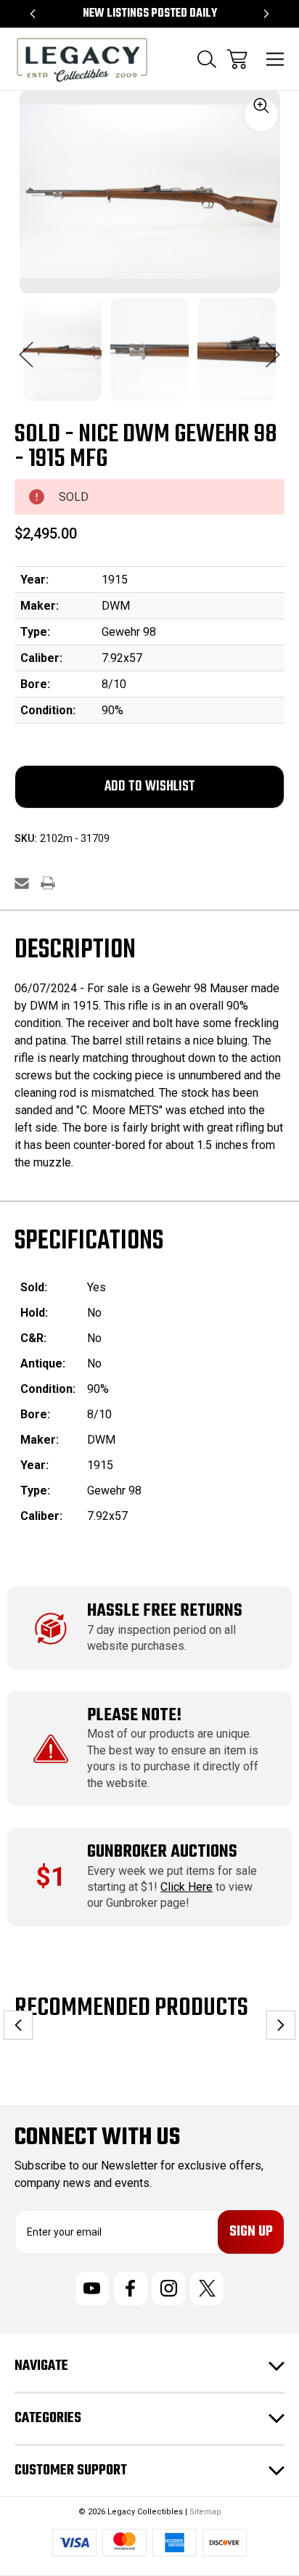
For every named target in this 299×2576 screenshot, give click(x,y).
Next (273, 347)
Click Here (187, 1887)
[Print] (48, 883)
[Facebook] (131, 2289)
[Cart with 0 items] (237, 59)
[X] (207, 2289)
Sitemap (205, 2512)
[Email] (22, 883)
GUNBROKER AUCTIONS (162, 1852)
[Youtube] (92, 2289)
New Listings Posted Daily (150, 14)
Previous (26, 347)
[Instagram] (168, 2289)
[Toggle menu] (275, 59)
